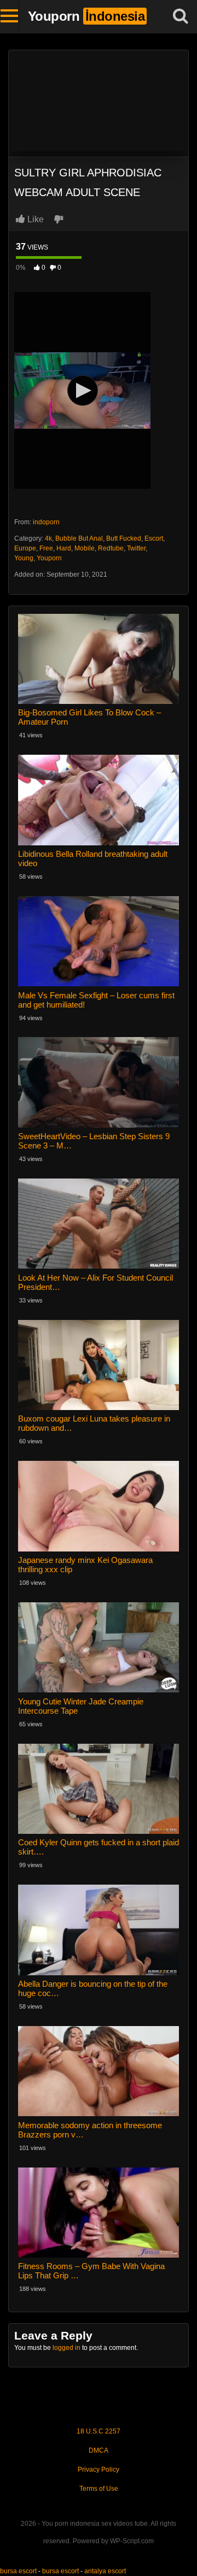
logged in (66, 2348)
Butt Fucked (124, 538)
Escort (154, 538)
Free (46, 548)
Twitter (136, 548)
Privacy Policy (99, 2470)
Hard (64, 548)
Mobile (85, 548)
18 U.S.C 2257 (99, 2431)
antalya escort (105, 2571)
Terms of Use (99, 2489)
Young (24, 558)
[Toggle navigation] (10, 16)
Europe (25, 548)
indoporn (46, 522)
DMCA (99, 2450)
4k (48, 538)
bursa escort (18, 2571)
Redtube (111, 548)
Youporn (49, 558)
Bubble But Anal (79, 538)
